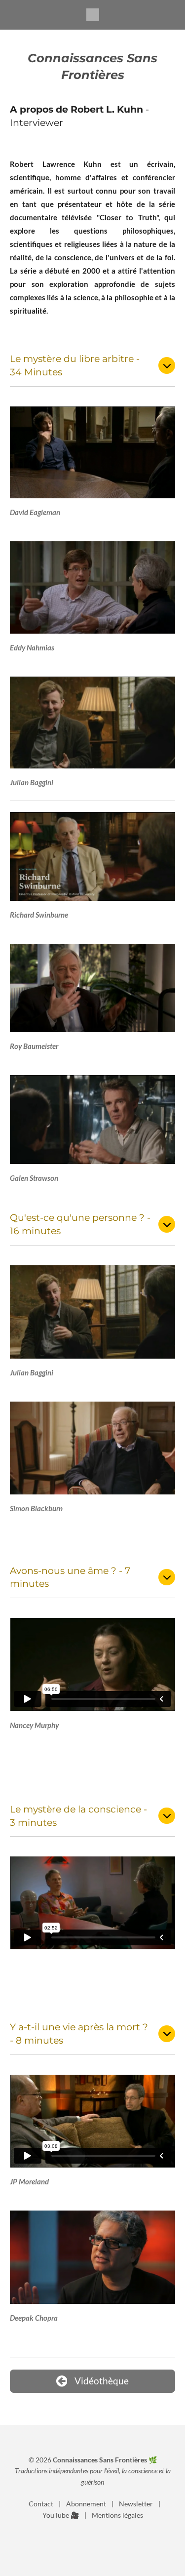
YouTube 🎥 (61, 2515)
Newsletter (136, 2504)
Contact (41, 2504)
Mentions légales (117, 2515)
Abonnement (86, 2504)
